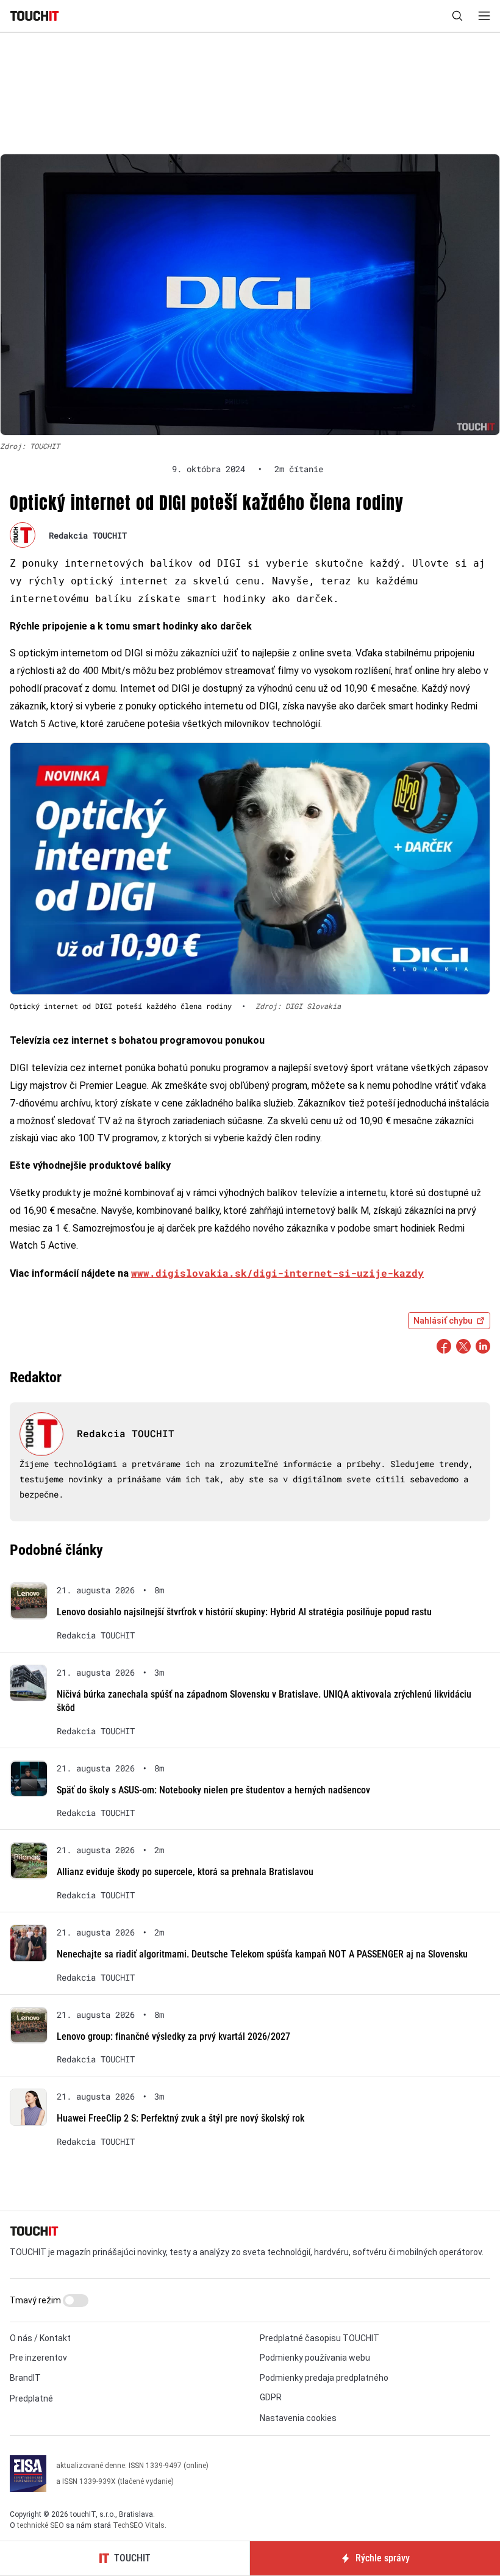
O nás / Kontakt (40, 2338)
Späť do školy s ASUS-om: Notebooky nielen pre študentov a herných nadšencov (213, 1790)
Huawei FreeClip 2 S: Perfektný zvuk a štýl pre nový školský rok (180, 2118)
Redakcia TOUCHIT (88, 535)
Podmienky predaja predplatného (324, 2378)
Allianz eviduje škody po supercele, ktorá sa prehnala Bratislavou (185, 1872)
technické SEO (41, 2525)
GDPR (271, 2397)
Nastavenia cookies (298, 2418)
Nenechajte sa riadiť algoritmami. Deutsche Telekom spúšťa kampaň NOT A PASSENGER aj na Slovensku (262, 1954)
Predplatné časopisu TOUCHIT (320, 2338)
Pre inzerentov (38, 2358)
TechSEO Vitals (139, 2525)
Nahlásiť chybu (443, 1321)
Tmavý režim (36, 2300)
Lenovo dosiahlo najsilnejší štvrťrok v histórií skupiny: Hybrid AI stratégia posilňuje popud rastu (244, 1612)
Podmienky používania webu (315, 2358)
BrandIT (25, 2378)
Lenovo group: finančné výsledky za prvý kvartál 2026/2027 (173, 2036)
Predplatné (31, 2398)
